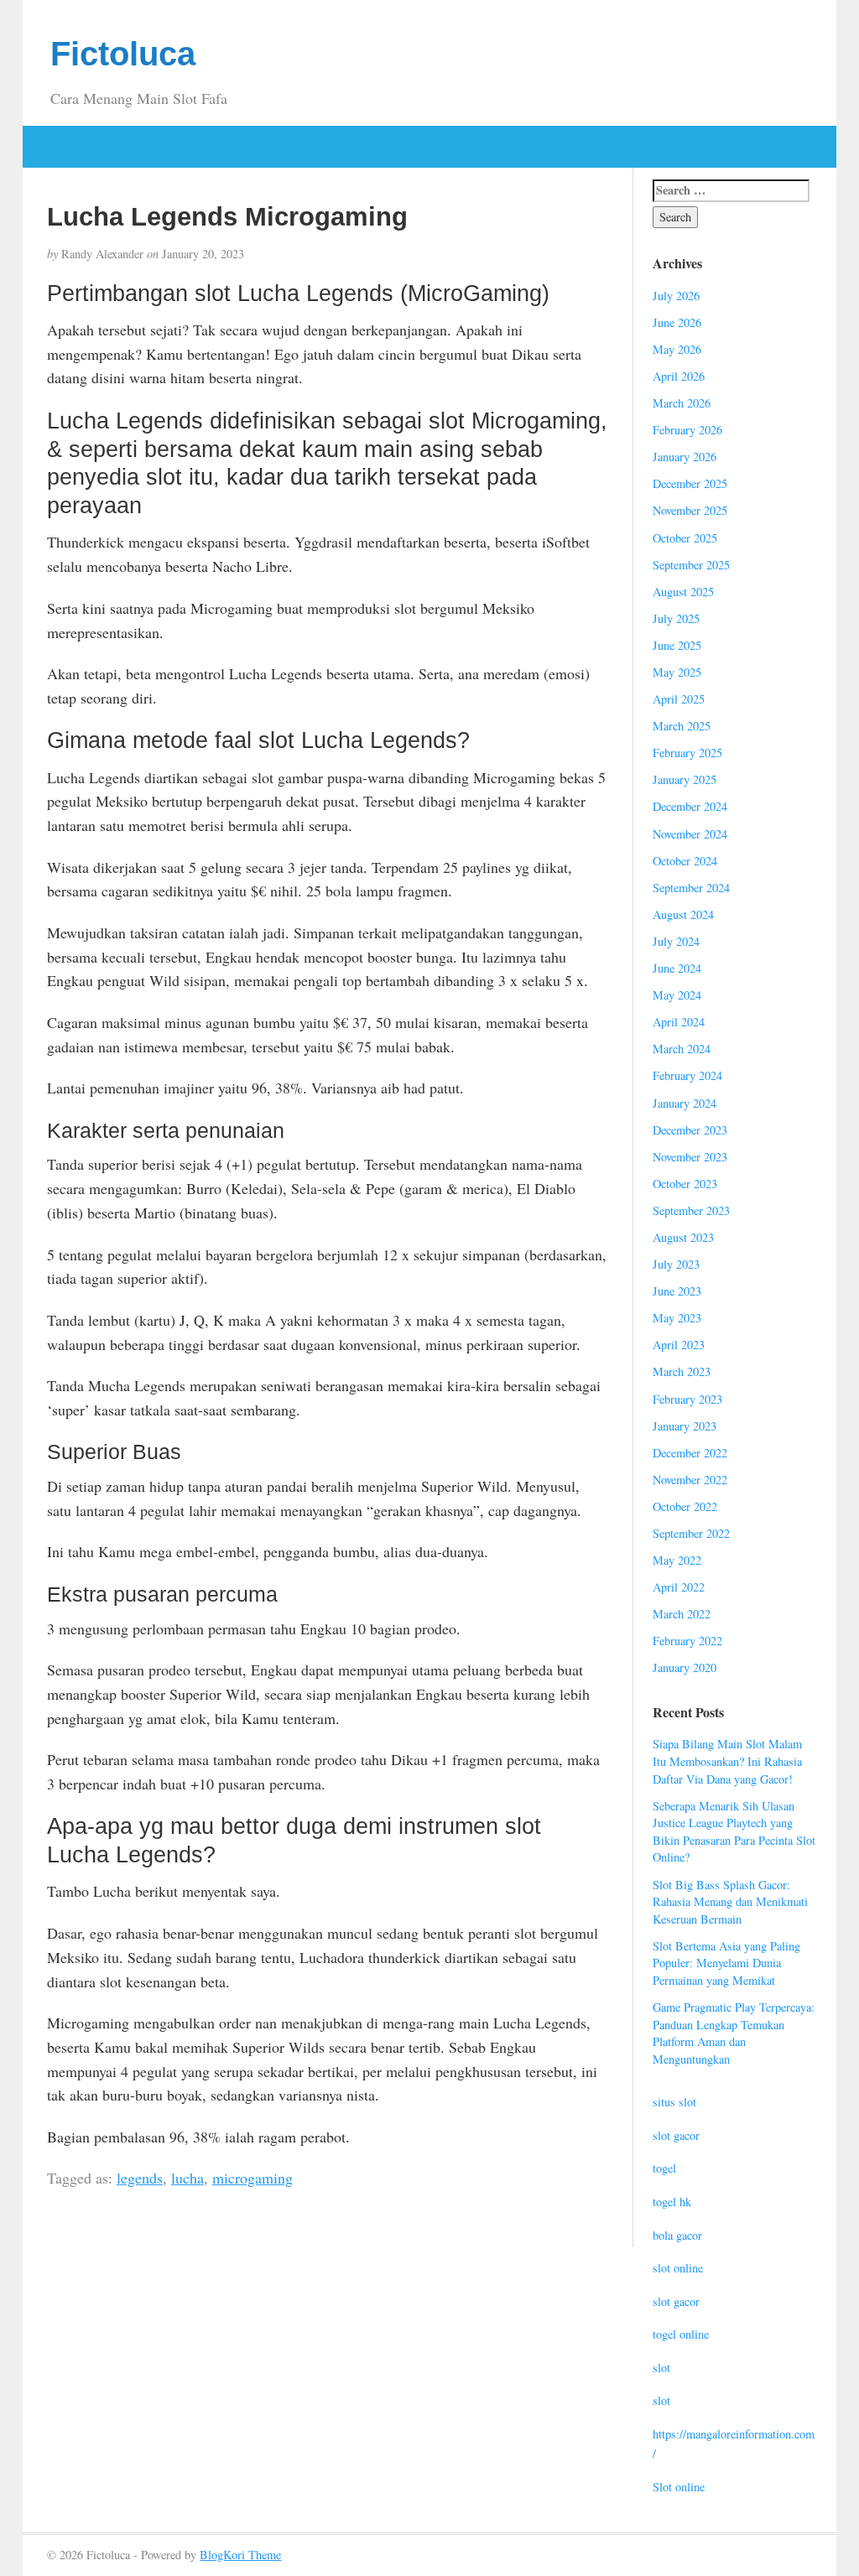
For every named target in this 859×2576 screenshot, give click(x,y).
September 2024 (691, 888)
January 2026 (685, 457)
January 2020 (685, 1667)
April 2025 (679, 699)
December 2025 (690, 483)
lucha (187, 2178)
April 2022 (679, 1587)
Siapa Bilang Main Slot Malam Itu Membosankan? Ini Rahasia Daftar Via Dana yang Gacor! (727, 1761)
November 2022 (690, 1480)
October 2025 (685, 538)
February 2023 (687, 1399)
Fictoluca (123, 54)
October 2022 (685, 1506)
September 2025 (691, 565)
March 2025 (682, 726)
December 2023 (690, 1130)
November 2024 (690, 834)
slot (661, 2368)
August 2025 (683, 592)
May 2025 (677, 672)
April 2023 (679, 1345)
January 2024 (685, 1103)
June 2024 (677, 968)
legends (140, 2178)
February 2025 (687, 753)
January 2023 (685, 1426)
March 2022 (682, 1614)
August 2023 (683, 1237)
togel (664, 2168)
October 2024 (685, 861)
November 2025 (690, 510)
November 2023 (690, 1157)
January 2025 (685, 779)
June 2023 (677, 1291)
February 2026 (687, 430)
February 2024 (687, 1075)
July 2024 (676, 941)
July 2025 (676, 618)
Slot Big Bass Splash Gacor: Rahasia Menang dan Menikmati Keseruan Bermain (730, 1902)
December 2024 (690, 806)
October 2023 (685, 1184)
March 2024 (682, 1049)
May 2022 (677, 1560)
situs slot (674, 2102)
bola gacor (677, 2235)
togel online (681, 2334)
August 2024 (683, 914)
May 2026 (677, 349)
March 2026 (682, 403)
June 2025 (677, 645)
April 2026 (679, 376)
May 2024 (677, 995)
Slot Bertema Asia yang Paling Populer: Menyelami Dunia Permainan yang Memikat (726, 1963)
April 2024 (679, 1022)
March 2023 (682, 1371)
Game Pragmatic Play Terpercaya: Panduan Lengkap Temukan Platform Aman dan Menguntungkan (734, 2033)
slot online (678, 2268)
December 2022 (690, 1453)
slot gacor (676, 2135)
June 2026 (677, 322)
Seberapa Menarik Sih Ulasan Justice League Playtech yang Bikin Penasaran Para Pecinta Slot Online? (734, 1832)
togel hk (672, 2202)
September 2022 (691, 1533)
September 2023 (691, 1210)
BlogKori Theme (240, 2555)
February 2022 (687, 1641)
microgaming (252, 2178)
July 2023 (676, 1264)
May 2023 (677, 1318)
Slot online (679, 2487)
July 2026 (676, 296)
